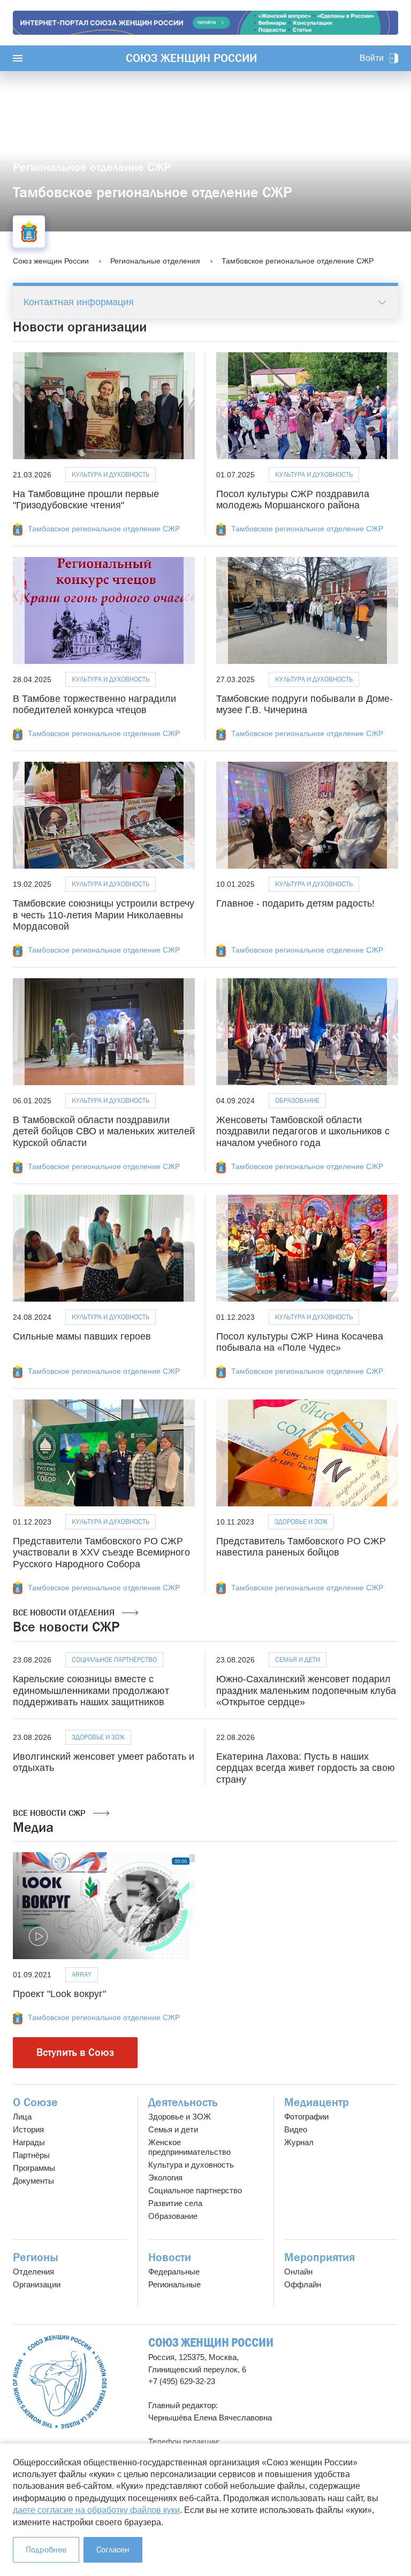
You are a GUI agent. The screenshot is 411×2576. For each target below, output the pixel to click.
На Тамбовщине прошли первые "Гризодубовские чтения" (86, 500)
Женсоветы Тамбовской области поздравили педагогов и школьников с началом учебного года (303, 1131)
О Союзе (35, 2102)
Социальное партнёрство (114, 1660)
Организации (37, 2284)
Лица (22, 2117)
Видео (296, 2129)
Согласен (113, 2550)
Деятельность (183, 2102)
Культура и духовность (111, 474)
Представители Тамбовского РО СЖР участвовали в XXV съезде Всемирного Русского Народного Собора (101, 1553)
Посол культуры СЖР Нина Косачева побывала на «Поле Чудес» (300, 1342)
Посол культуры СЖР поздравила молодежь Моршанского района (293, 500)
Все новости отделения (65, 1612)
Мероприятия (319, 2257)
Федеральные (174, 2272)
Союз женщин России (191, 58)
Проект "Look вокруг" (59, 1994)
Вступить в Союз (75, 2052)
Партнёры (31, 2155)
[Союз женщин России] (60, 2382)
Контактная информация (79, 302)
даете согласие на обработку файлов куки (96, 2510)
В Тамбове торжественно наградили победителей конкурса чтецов (94, 705)
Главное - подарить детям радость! (295, 903)
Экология (165, 2177)
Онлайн (298, 2272)
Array (82, 1974)
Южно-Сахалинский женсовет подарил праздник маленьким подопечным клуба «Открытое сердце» (306, 1691)
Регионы (36, 2257)
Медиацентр (317, 2102)
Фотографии (306, 2117)
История (28, 2129)
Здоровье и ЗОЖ (301, 1522)
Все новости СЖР (50, 1813)
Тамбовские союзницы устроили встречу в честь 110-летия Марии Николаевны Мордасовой (104, 915)
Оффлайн (303, 2284)
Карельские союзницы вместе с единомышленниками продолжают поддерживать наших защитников (91, 1691)
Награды (29, 2142)
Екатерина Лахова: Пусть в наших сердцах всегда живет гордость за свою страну (306, 1768)
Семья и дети (298, 1660)
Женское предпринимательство (189, 2147)
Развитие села (175, 2203)
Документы (33, 2181)
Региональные (174, 2284)
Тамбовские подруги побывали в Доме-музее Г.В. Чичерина (305, 705)
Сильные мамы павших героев (82, 1336)
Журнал (299, 2142)
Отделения (33, 2272)
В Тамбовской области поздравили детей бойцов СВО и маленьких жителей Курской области (104, 1131)
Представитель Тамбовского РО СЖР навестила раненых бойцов (301, 1547)
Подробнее (46, 2550)
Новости (170, 2257)
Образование (297, 1100)
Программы (34, 2168)
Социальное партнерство (195, 2190)
